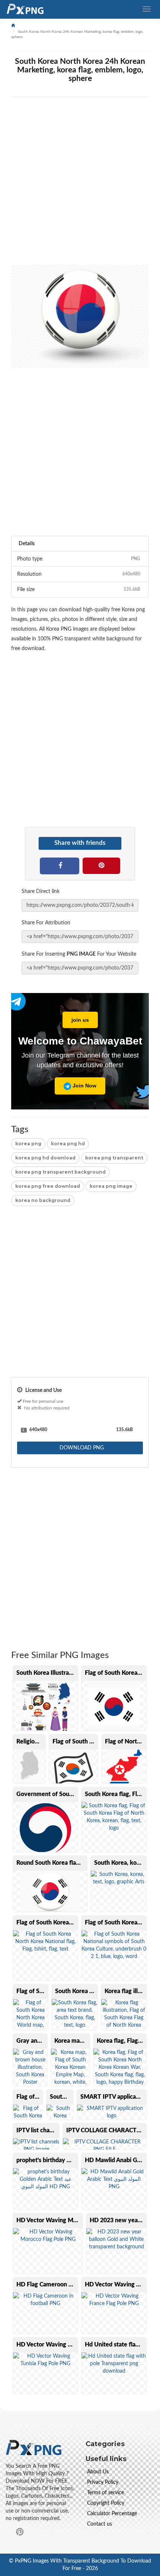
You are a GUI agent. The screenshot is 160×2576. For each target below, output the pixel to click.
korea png (28, 1144)
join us (80, 1020)
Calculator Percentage (112, 2514)
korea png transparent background (60, 1172)
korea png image (111, 1186)
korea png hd (68, 1144)
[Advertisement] (80, 184)
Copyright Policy (106, 2503)
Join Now (84, 1086)
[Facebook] (60, 865)
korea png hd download (45, 1158)
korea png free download (48, 1186)
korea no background (43, 1200)
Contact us (100, 2524)
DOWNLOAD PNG (81, 1448)
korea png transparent (114, 1158)
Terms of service (105, 2493)
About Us (98, 2472)
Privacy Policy (103, 2482)
